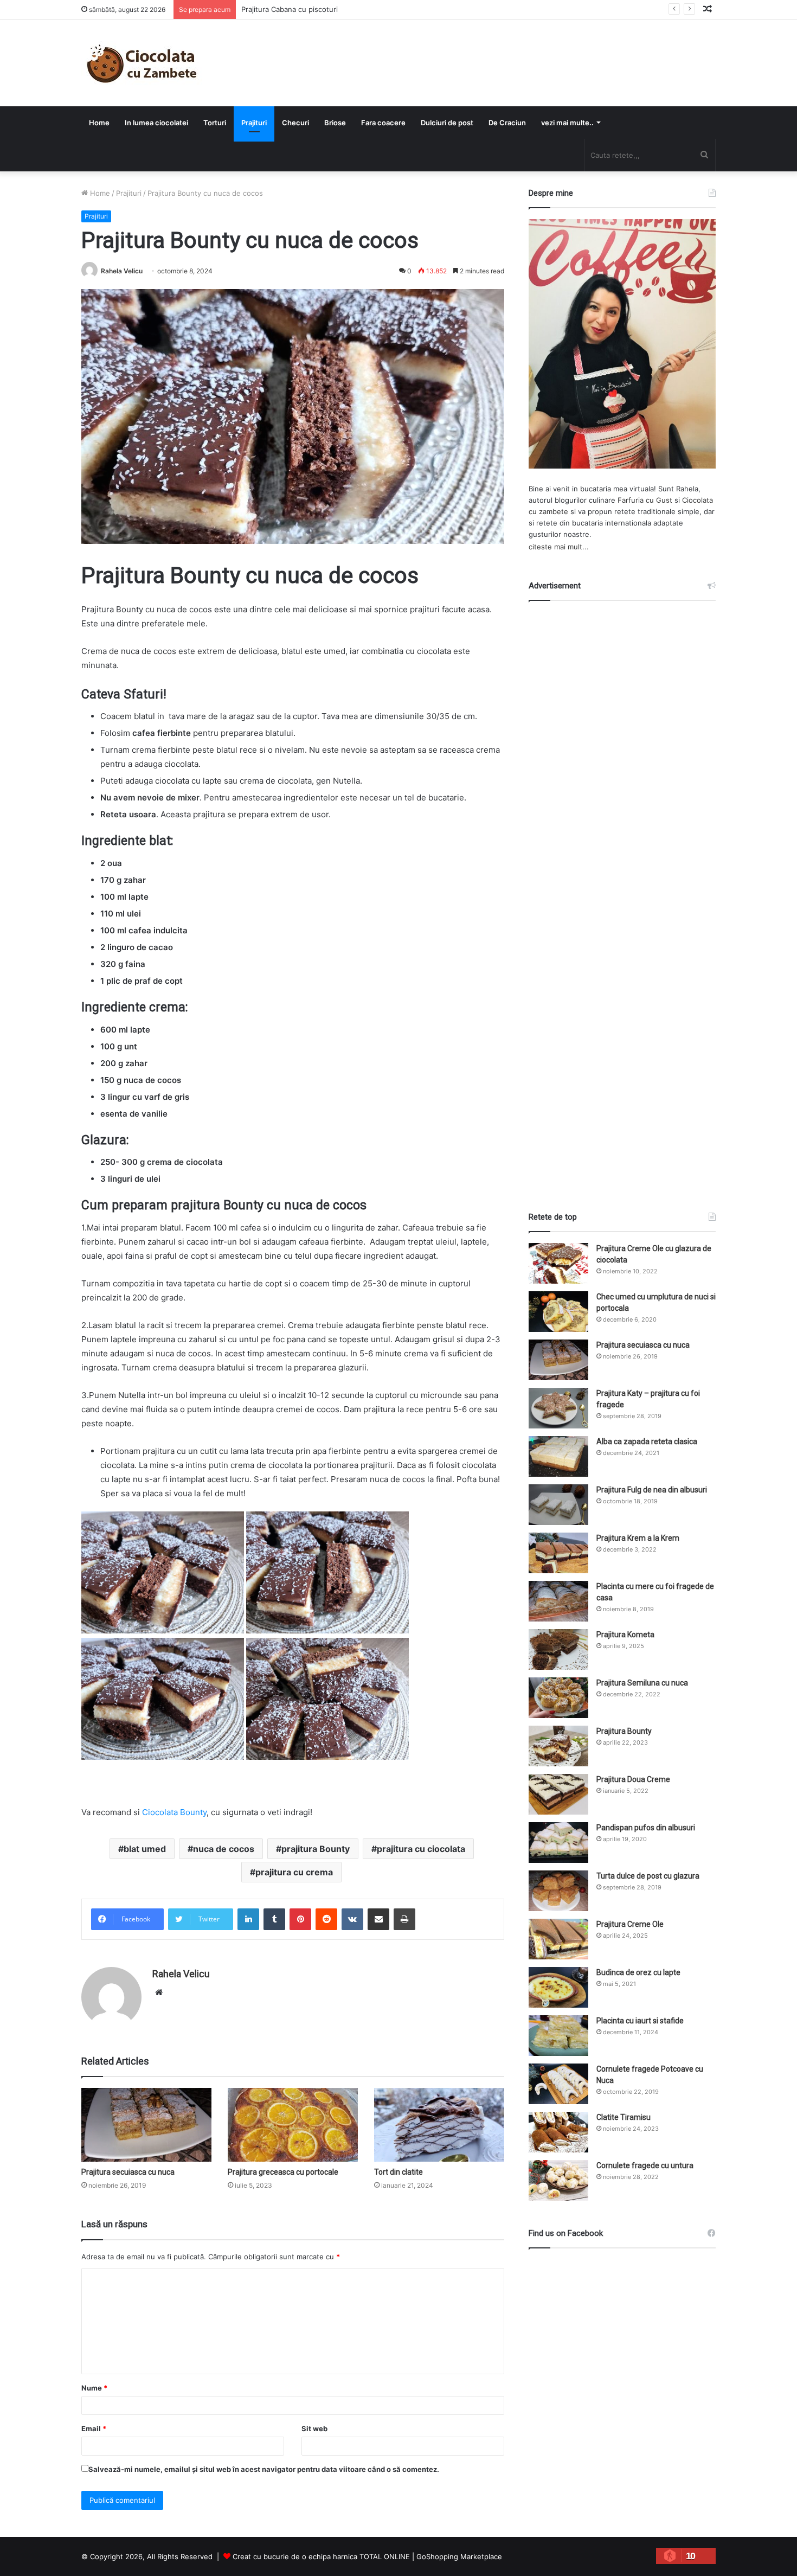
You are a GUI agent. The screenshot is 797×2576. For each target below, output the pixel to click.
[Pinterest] (300, 1919)
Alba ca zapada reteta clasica (647, 1441)
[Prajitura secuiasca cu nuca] (146, 2125)
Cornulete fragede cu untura (645, 2165)
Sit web (314, 2428)
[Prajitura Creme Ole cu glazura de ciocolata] (558, 1263)
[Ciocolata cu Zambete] (142, 63)
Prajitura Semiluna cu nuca (642, 1683)
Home (99, 123)
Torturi (215, 123)
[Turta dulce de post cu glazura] (558, 1891)
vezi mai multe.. (567, 123)
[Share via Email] (378, 1919)
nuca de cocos (224, 1849)
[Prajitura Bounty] (558, 1746)
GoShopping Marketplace (459, 2556)
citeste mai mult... (559, 547)
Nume (94, 2388)
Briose (335, 123)
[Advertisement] (622, 896)
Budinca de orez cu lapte (638, 1972)
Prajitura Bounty (624, 1731)
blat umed (145, 1849)
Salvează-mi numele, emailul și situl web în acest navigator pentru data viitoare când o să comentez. (264, 2469)
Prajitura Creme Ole (630, 1924)
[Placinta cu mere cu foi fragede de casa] (558, 1601)
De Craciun (507, 123)
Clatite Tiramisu (624, 2117)
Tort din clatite (398, 2172)
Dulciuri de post (447, 123)
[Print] (404, 1919)
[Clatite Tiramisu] (558, 2132)
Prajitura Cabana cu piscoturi (290, 9)
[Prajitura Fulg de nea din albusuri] (558, 1505)
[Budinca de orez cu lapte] (558, 1987)
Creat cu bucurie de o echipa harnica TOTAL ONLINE (321, 2556)
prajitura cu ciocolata (421, 1849)
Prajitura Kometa (625, 1635)
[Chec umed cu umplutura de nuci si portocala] (558, 1312)
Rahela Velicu (122, 271)
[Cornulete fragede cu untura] (558, 2180)
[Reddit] (326, 1919)
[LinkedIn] (248, 1919)
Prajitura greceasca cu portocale (283, 2172)
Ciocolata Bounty (174, 1812)
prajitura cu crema (294, 1872)
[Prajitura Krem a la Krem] (558, 1553)
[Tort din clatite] (439, 2125)
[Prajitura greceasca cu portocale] (293, 2125)
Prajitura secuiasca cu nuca (128, 2172)
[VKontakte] (352, 1919)
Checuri (295, 123)
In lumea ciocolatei (156, 123)
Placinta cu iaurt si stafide (640, 2021)
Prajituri (254, 123)
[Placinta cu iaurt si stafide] (558, 2036)
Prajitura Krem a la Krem (638, 1538)
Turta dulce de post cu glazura (648, 1876)
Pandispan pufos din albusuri (646, 1828)
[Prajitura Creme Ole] (558, 1939)
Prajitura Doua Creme (633, 1779)
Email (94, 2428)
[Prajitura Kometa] (558, 1649)
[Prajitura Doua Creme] (558, 1794)
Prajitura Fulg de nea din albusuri (652, 1490)
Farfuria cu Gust (645, 500)
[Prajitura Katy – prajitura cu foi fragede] (558, 1408)
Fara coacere (383, 123)
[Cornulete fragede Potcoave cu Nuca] (558, 2084)
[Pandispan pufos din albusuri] (558, 1843)
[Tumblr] (274, 1919)
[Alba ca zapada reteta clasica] (558, 1456)
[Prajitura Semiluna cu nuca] (558, 1698)
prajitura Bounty (316, 1849)
